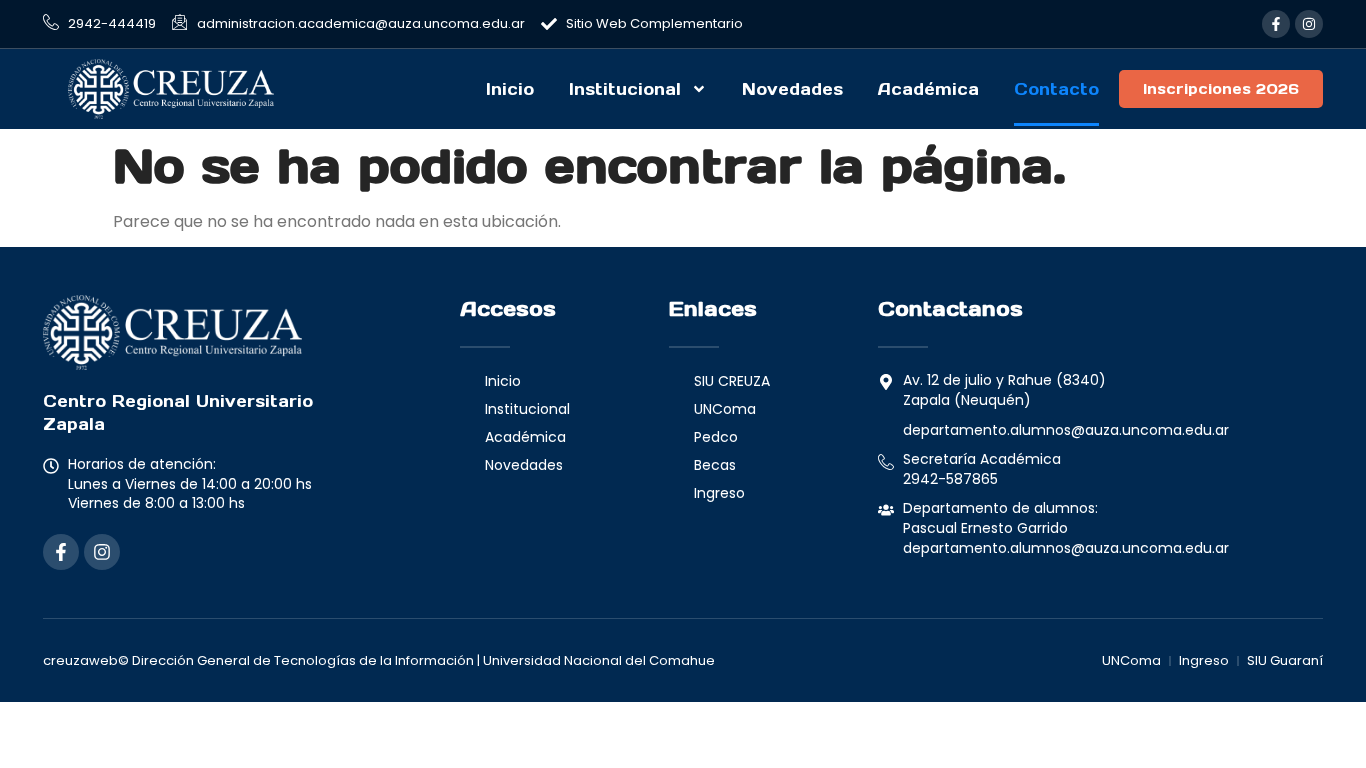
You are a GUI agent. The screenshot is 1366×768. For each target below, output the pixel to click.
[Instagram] (1309, 24)
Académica (928, 89)
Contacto (1056, 89)
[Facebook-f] (1276, 24)
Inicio (510, 89)
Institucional (625, 89)
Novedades (792, 89)
